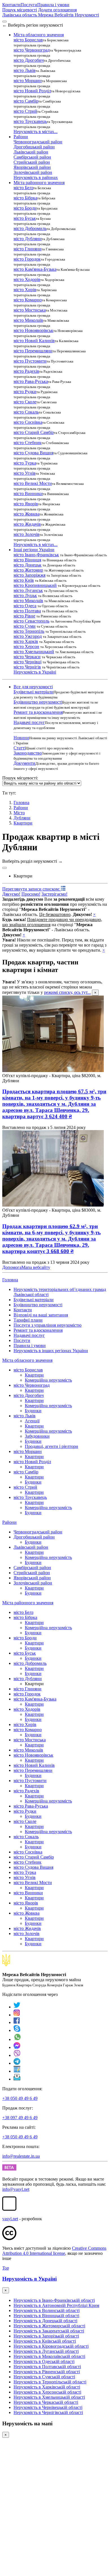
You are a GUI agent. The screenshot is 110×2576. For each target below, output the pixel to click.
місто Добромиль (30, 228)
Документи (24, 763)
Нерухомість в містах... (36, 132)
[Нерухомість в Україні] (6, 1965)
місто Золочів (27, 534)
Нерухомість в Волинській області (47, 2310)
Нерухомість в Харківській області (47, 2387)
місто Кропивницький (35, 585)
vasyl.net (10, 2219)
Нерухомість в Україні (35, 672)
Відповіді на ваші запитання (41, 1315)
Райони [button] (21, 137)
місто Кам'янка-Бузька (35, 269)
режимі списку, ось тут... (67, 992)
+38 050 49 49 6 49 (20, 2098)
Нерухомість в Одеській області (44, 2361)
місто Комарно (28, 300)
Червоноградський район (38, 142)
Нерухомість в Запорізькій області (46, 2336)
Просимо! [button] (31, 894)
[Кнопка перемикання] (5, 22)
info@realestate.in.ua (21, 2156)
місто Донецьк (27, 565)
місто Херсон (26, 646)
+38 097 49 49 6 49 (20, 2118)
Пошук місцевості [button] (20, 10)
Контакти (11, 5)
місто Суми (25, 626)
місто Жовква (27, 514)
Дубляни (22, 818)
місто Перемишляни (33, 351)
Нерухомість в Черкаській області (46, 2402)
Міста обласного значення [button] (39, 35)
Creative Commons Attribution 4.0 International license (54, 2251)
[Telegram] (17, 2063)
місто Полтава (27, 611)
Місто (19, 813)
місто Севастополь (31, 621)
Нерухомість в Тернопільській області (50, 2382)
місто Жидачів (27, 524)
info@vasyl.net (16, 2189)
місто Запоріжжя (29, 575)
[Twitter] (17, 2007)
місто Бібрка (25, 198)
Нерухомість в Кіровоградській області (51, 2346)
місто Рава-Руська (31, 381)
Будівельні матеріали (34, 692)
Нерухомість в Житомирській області (49, 2326)
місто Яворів (26, 504)
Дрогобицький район (34, 147)
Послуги (29, 5)
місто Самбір (26, 101)
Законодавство (28, 753)
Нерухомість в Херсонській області (47, 2392)
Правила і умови (53, 5)
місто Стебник (27, 443)
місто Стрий (25, 111)
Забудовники (37, 1436)
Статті (20, 748)
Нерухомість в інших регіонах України (51, 1351)
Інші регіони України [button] (34, 550)
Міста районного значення (28, 1603)
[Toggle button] (5, 868)
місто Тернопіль (29, 631)
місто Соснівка (28, 422)
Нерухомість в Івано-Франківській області (54, 2300)
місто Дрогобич (29, 60)
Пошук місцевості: (20, 778)
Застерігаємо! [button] (54, 894)
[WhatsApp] (17, 2039)
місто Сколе (25, 402)
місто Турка (25, 463)
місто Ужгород (28, 636)
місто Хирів (25, 290)
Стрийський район (32, 162)
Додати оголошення (57, 10)
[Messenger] (17, 2047)
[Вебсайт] (17, 2071)
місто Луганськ (28, 590)
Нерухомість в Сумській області (44, 2377)
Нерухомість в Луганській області (46, 2351)
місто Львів (25, 70)
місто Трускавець (30, 121)
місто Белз (23, 188)
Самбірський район (32, 157)
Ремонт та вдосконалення (38, 712)
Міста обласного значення (27, 1360)
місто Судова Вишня (33, 453)
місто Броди (25, 208)
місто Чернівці (27, 662)
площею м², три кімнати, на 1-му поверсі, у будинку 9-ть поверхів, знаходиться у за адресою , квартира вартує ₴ (54, 1104)
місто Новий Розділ (32, 91)
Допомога (12, 1267)
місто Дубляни (28, 239)
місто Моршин (28, 81)
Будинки (33, 1411)
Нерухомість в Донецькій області (45, 2321)
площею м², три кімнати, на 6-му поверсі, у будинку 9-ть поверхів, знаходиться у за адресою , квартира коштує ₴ (51, 1239)
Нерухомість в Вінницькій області (46, 2316)
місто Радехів (26, 371)
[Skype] (17, 2030)
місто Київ (24, 580)
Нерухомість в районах (36, 177)
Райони (21, 808)
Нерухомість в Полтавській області (47, 2367)
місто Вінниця (27, 560)
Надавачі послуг (29, 722)
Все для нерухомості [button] (33, 687)
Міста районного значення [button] (39, 183)
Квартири (23, 823)
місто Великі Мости (33, 483)
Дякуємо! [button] (11, 894)
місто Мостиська (30, 310)
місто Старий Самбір (34, 432)
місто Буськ (25, 218)
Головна (10, 1280)
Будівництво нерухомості (38, 702)
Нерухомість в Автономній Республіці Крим (56, 2305)
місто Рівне (24, 616)
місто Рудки (25, 392)
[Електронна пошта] (17, 2079)
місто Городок (27, 259)
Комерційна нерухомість (48, 1380)
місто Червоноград (32, 50)
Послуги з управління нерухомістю (48, 1325)
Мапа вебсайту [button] (36, 1267)
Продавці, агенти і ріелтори (51, 1446)
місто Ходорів (27, 279)
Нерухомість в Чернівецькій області (48, 2407)
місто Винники (28, 494)
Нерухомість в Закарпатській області (49, 2331)
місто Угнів (25, 473)
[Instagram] (17, 2015)
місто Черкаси (27, 657)
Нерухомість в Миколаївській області (49, 2356)
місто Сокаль (26, 412)
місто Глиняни (27, 249)
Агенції (32, 1421)
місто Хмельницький (34, 652)
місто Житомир (28, 570)
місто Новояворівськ (33, 330)
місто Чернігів (27, 667)
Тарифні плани (28, 1320)
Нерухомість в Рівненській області (47, 2372)
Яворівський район (32, 167)
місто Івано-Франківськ (36, 555)
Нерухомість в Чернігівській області (48, 2412)
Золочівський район (33, 172)
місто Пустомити (30, 361)
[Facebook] (17, 2022)
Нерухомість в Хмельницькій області (49, 2397)
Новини (21, 738)
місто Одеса (25, 606)
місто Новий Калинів (34, 341)
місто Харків (26, 641)
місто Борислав (28, 40)
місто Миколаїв (28, 320)
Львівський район (31, 152)
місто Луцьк (25, 595)
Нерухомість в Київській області (45, 2341)
